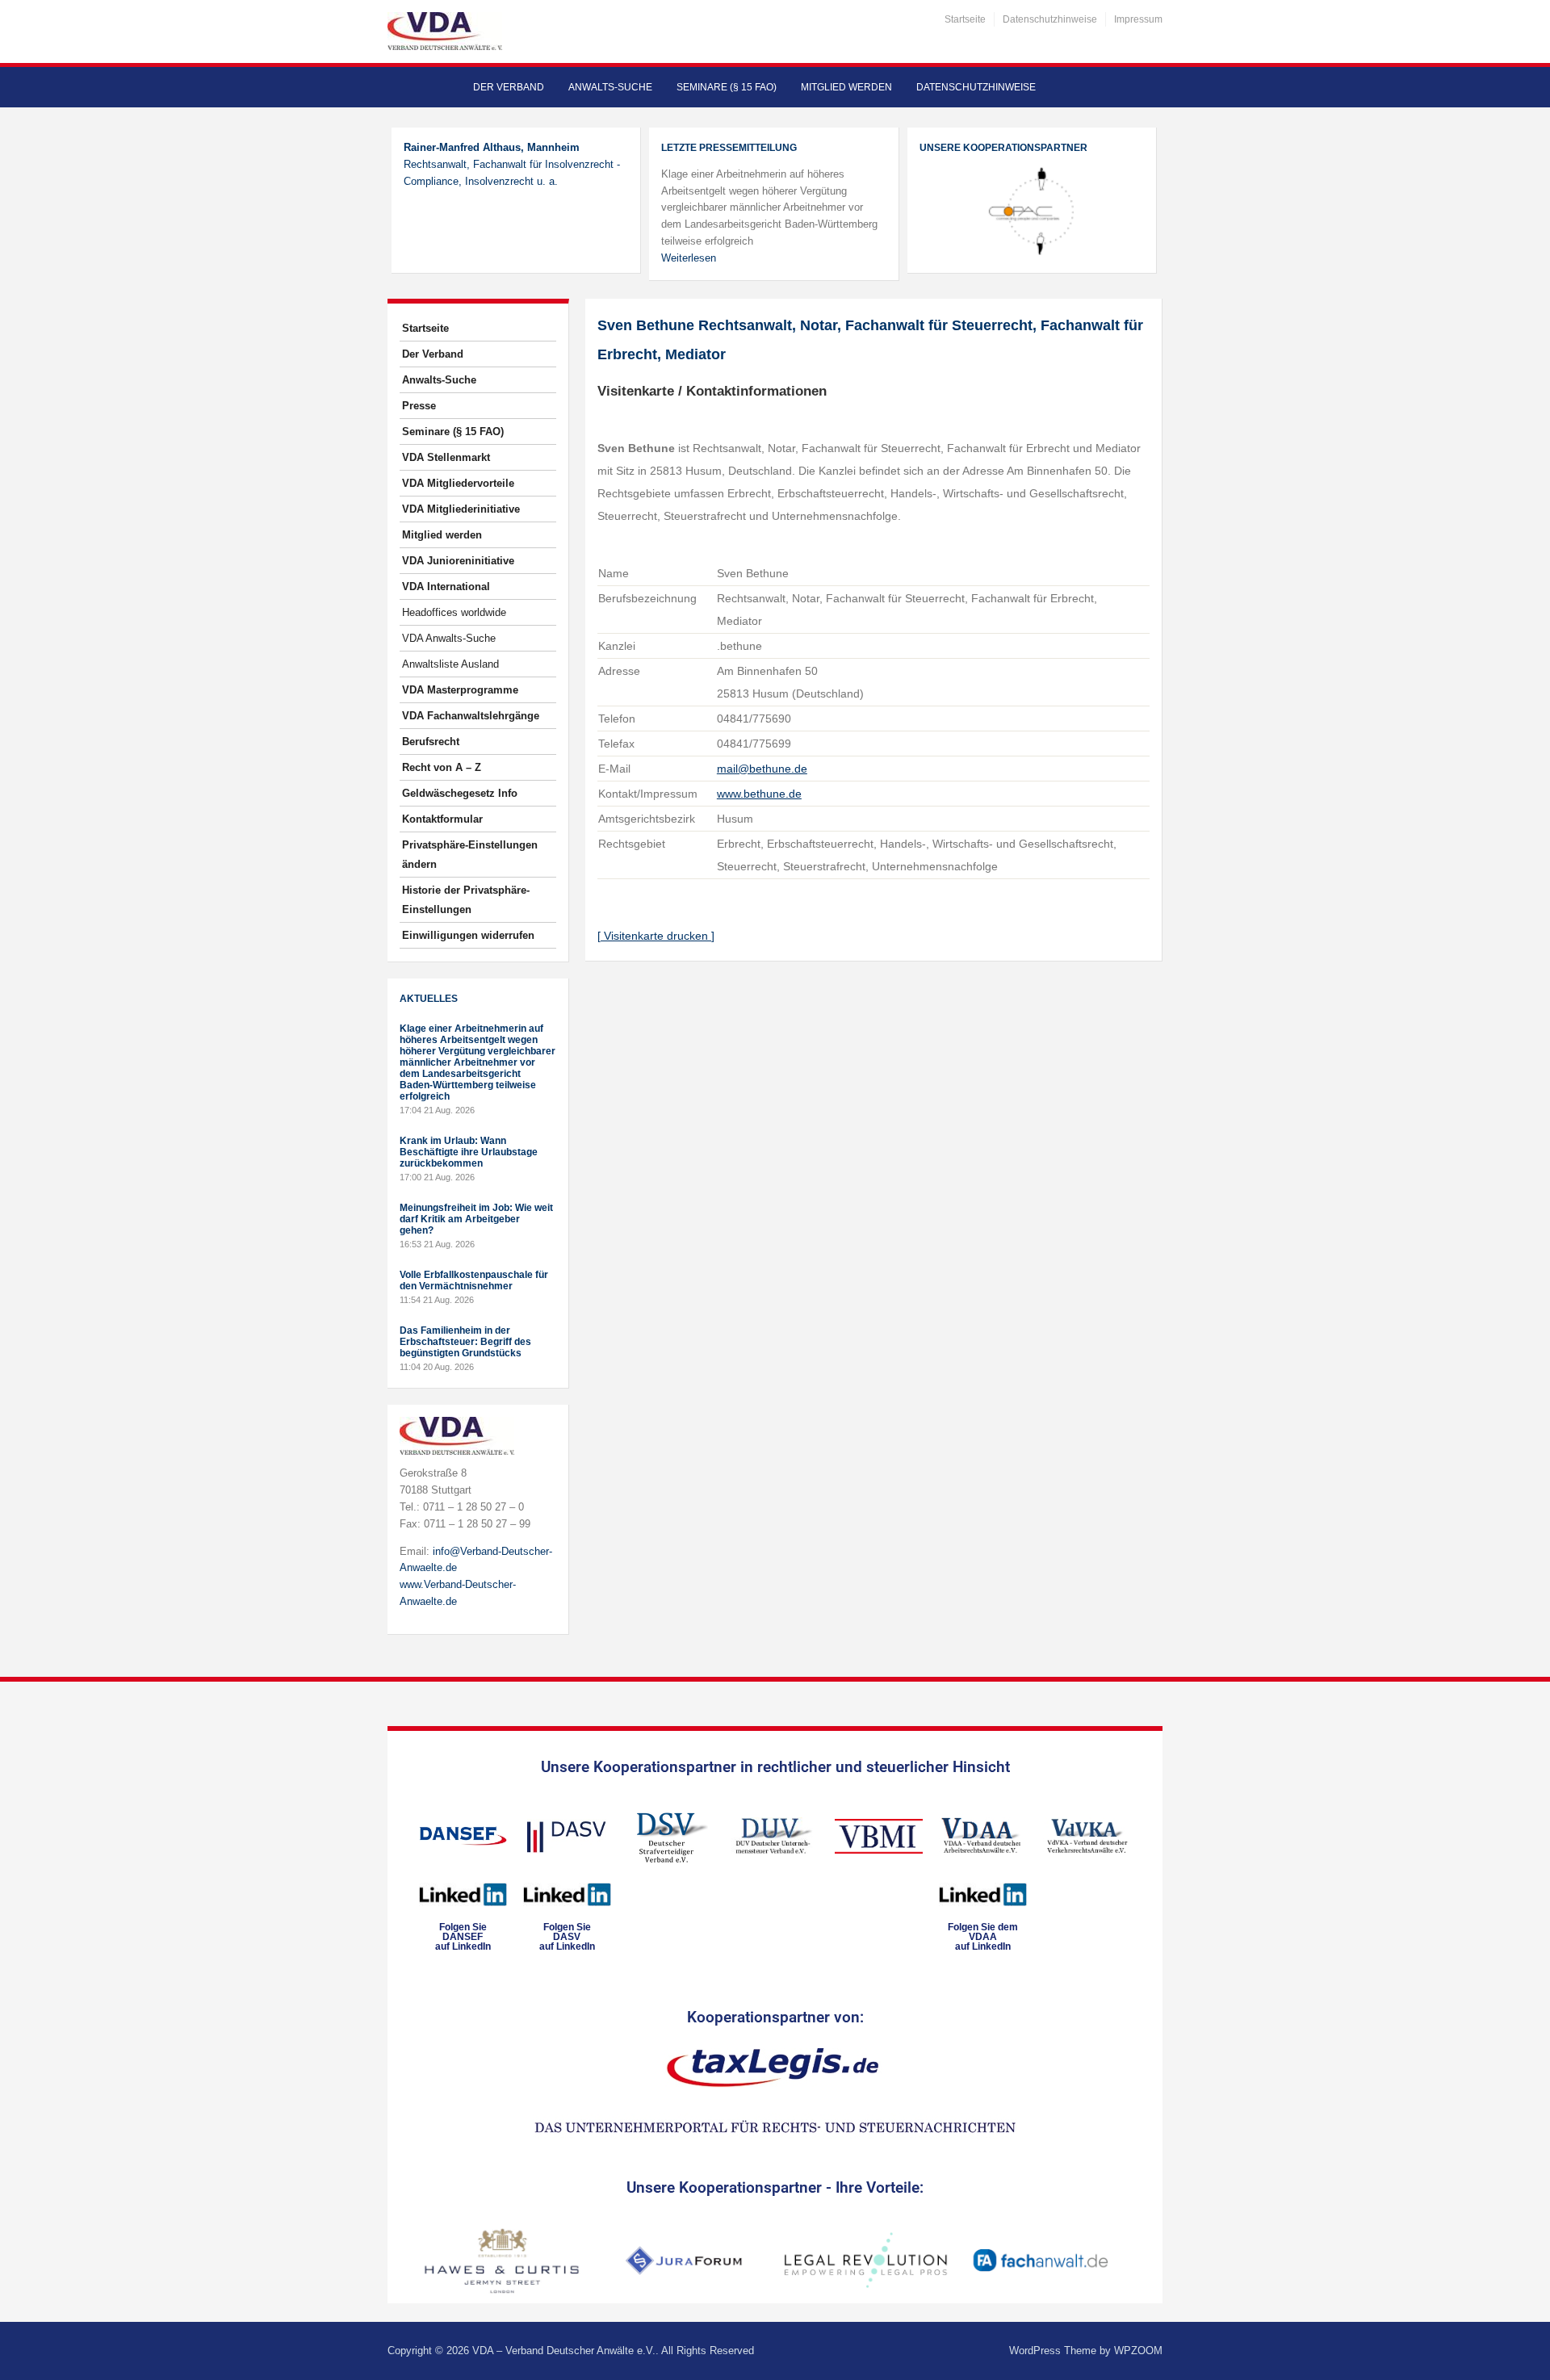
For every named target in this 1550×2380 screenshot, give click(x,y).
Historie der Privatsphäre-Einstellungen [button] (466, 900)
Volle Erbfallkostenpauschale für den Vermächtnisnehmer (474, 1280)
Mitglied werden (846, 87)
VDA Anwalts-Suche (449, 638)
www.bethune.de (759, 794)
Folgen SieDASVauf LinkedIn (567, 1937)
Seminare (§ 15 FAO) (727, 87)
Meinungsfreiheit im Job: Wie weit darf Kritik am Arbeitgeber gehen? (476, 1219)
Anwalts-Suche (610, 87)
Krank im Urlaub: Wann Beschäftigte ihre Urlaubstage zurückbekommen (469, 1152)
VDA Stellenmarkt (446, 457)
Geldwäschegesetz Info (460, 793)
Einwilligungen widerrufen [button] (468, 935)
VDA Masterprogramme (460, 690)
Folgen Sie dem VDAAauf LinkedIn (983, 1937)
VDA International (446, 587)
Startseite (965, 19)
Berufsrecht (431, 742)
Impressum (1138, 19)
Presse (419, 406)
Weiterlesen (689, 258)
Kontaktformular (442, 819)
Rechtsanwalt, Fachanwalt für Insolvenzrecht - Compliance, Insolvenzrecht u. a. (512, 164)
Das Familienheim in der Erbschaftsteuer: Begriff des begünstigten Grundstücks (465, 1342)
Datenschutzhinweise (1050, 19)
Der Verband (509, 87)
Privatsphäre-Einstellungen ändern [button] (470, 855)
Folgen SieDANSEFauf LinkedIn (463, 1937)
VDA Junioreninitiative (458, 561)
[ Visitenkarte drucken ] (656, 936)
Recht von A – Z (442, 767)
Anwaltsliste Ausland (450, 664)
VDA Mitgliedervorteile (458, 483)
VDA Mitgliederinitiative (461, 509)
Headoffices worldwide (454, 612)
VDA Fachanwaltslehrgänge (471, 716)
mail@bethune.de (762, 769)
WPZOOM (1138, 2351)
